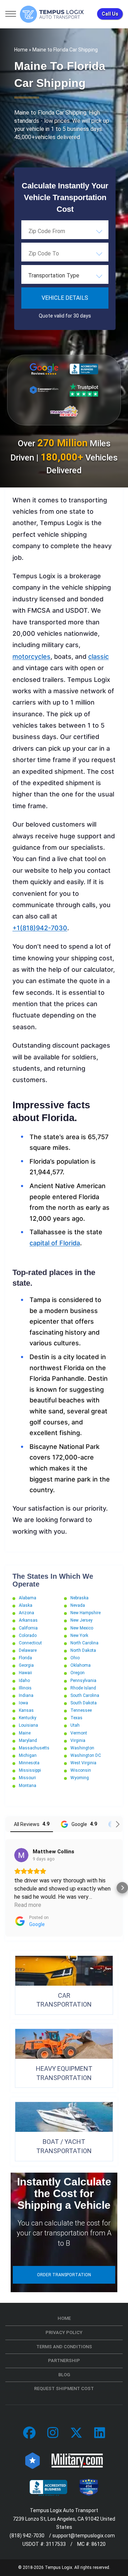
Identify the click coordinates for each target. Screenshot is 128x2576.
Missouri (27, 1778)
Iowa (23, 1703)
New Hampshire (86, 1613)
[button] (6, 1888)
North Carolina (84, 1643)
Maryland (28, 1741)
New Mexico (82, 1628)
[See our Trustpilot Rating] (84, 390)
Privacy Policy (64, 2332)
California (28, 1628)
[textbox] (65, 276)
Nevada (78, 1605)
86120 (98, 2544)
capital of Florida (55, 1243)
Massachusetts (34, 1748)
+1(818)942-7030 (40, 928)
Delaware (28, 1650)
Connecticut (30, 1643)
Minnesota (29, 1763)
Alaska (26, 1605)
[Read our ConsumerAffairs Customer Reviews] (44, 390)
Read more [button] (28, 1905)
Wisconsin (81, 1770)
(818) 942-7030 (27, 2536)
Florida (25, 1658)
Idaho (24, 1681)
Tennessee (81, 1710)
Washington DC (86, 1755)
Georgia (26, 1665)
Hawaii (25, 1673)
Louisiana (28, 1725)
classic (98, 657)
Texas (76, 1718)
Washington (82, 1748)
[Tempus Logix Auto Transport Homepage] (52, 14)
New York (79, 1635)
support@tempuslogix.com (84, 2536)
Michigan (28, 1755)
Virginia (78, 1741)
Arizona (26, 1613)
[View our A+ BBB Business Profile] (84, 369)
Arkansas (28, 1620)
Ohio (75, 1658)
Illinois (25, 1688)
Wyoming (80, 1778)
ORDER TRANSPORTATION (64, 2275)
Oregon (78, 1673)
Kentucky (28, 1718)
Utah (75, 1725)
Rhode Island (83, 1688)
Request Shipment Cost (64, 2389)
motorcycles (31, 657)
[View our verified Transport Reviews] (64, 411)
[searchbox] (64, 231)
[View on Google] (21, 1855)
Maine (25, 1733)
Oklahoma (81, 1665)
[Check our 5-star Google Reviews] (44, 369)
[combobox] (65, 231)
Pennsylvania (83, 1681)
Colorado (28, 1635)
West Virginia (83, 1763)
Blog (64, 2375)
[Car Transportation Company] (29, 2433)
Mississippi (30, 1770)
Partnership (64, 2360)
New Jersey (81, 1620)
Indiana (26, 1695)
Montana (28, 1786)
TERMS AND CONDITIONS (64, 2347)
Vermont (79, 1733)
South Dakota (84, 1703)
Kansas (26, 1710)
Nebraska (79, 1598)
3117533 (56, 2544)
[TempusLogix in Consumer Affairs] (33, 2460)
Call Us (110, 14)
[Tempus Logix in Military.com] (77, 2460)
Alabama (28, 1598)
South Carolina (85, 1695)
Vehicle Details (65, 298)
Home (21, 50)
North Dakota (83, 1650)
